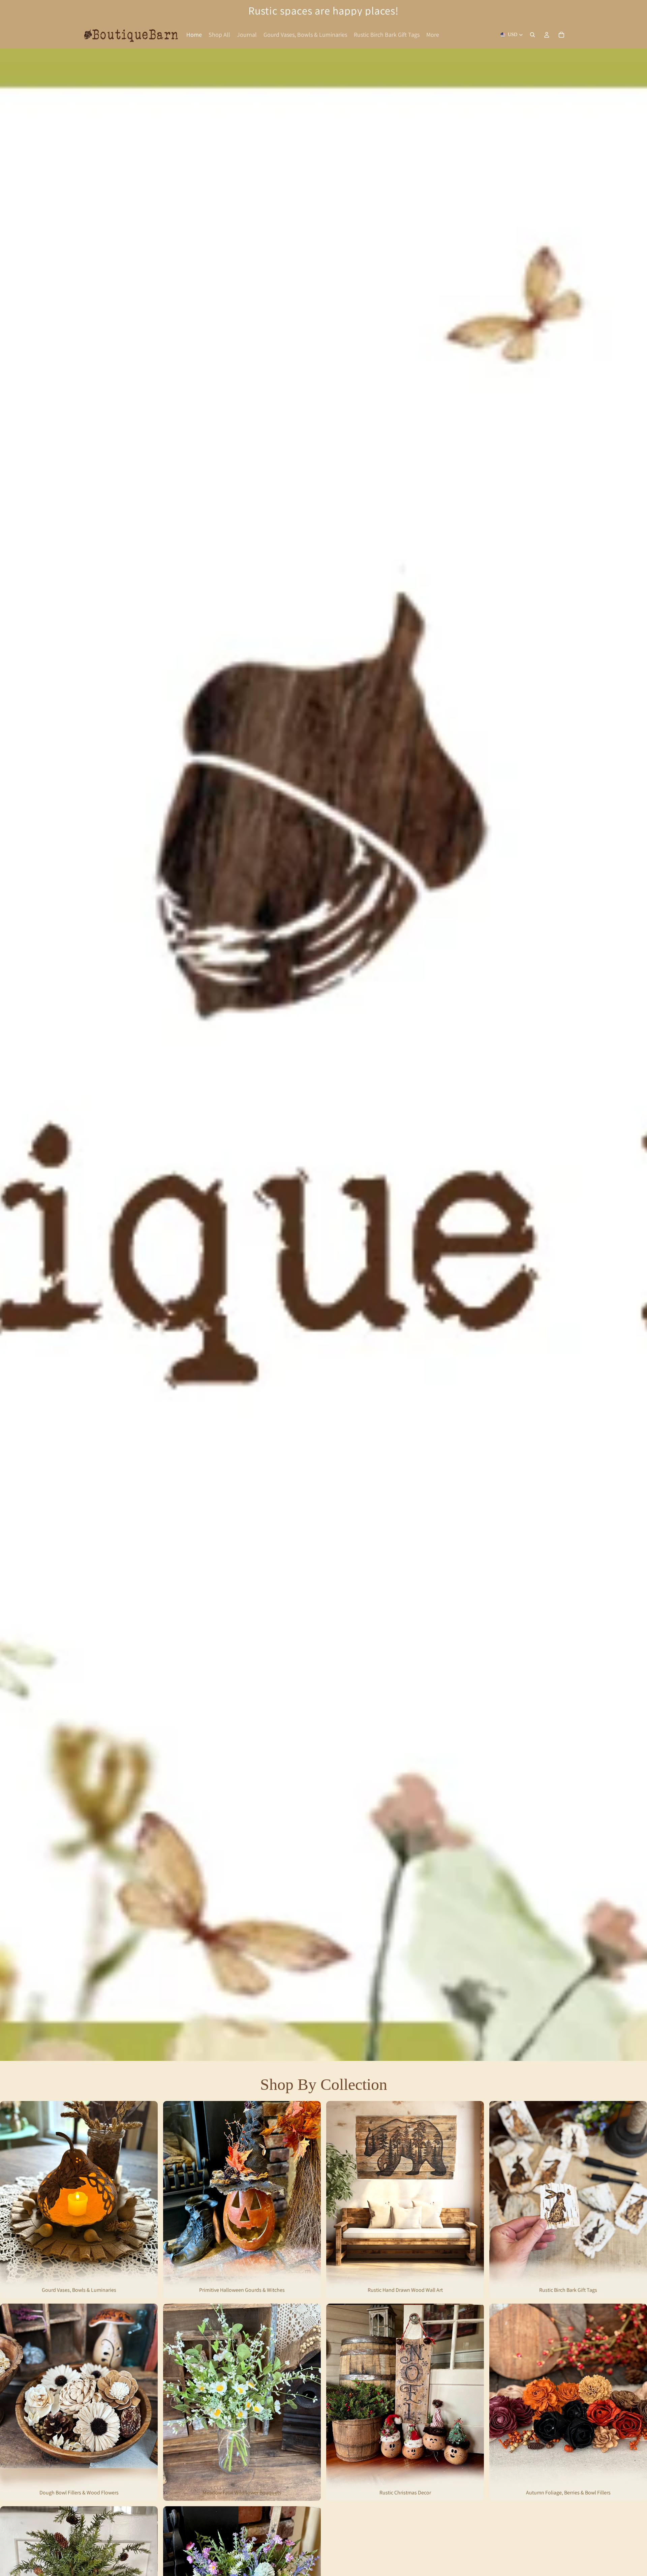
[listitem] (433, 35)
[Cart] (561, 35)
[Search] (532, 35)
